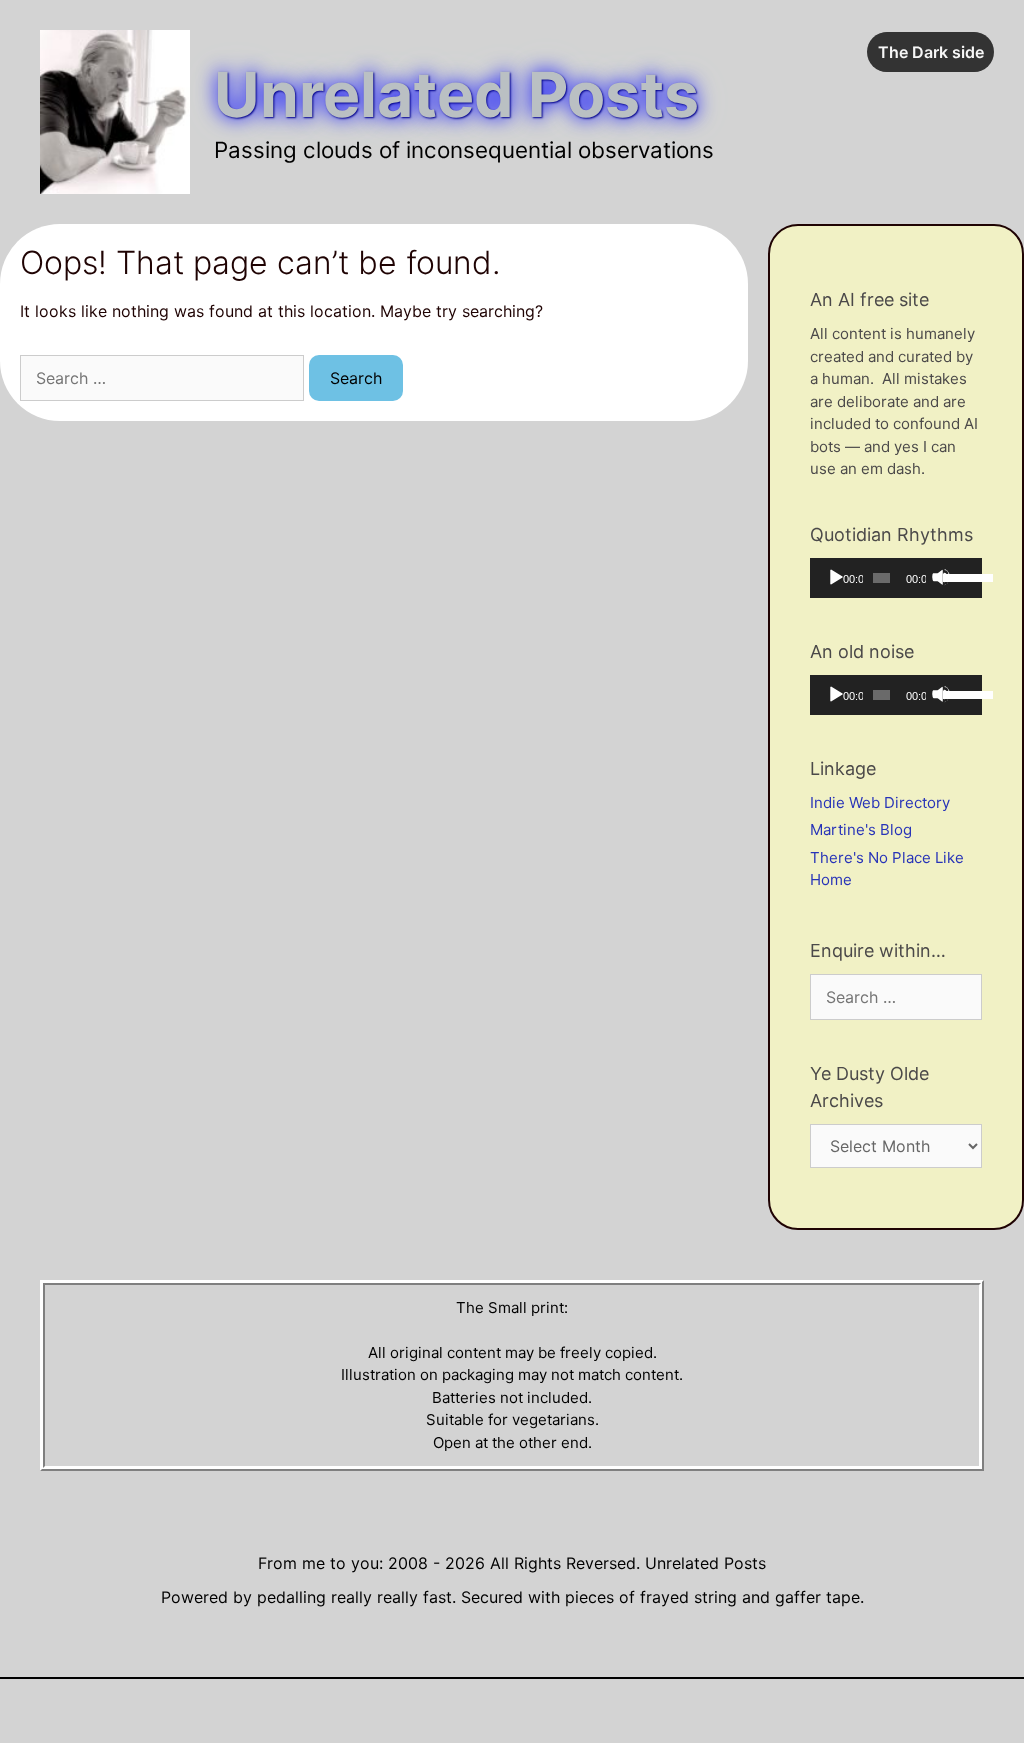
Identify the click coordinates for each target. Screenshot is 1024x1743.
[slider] (957, 576)
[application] (896, 578)
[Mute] (941, 577)
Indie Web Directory (880, 802)
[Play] (835, 577)
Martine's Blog (861, 829)
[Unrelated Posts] (115, 111)
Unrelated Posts (456, 94)
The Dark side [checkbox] (931, 52)
